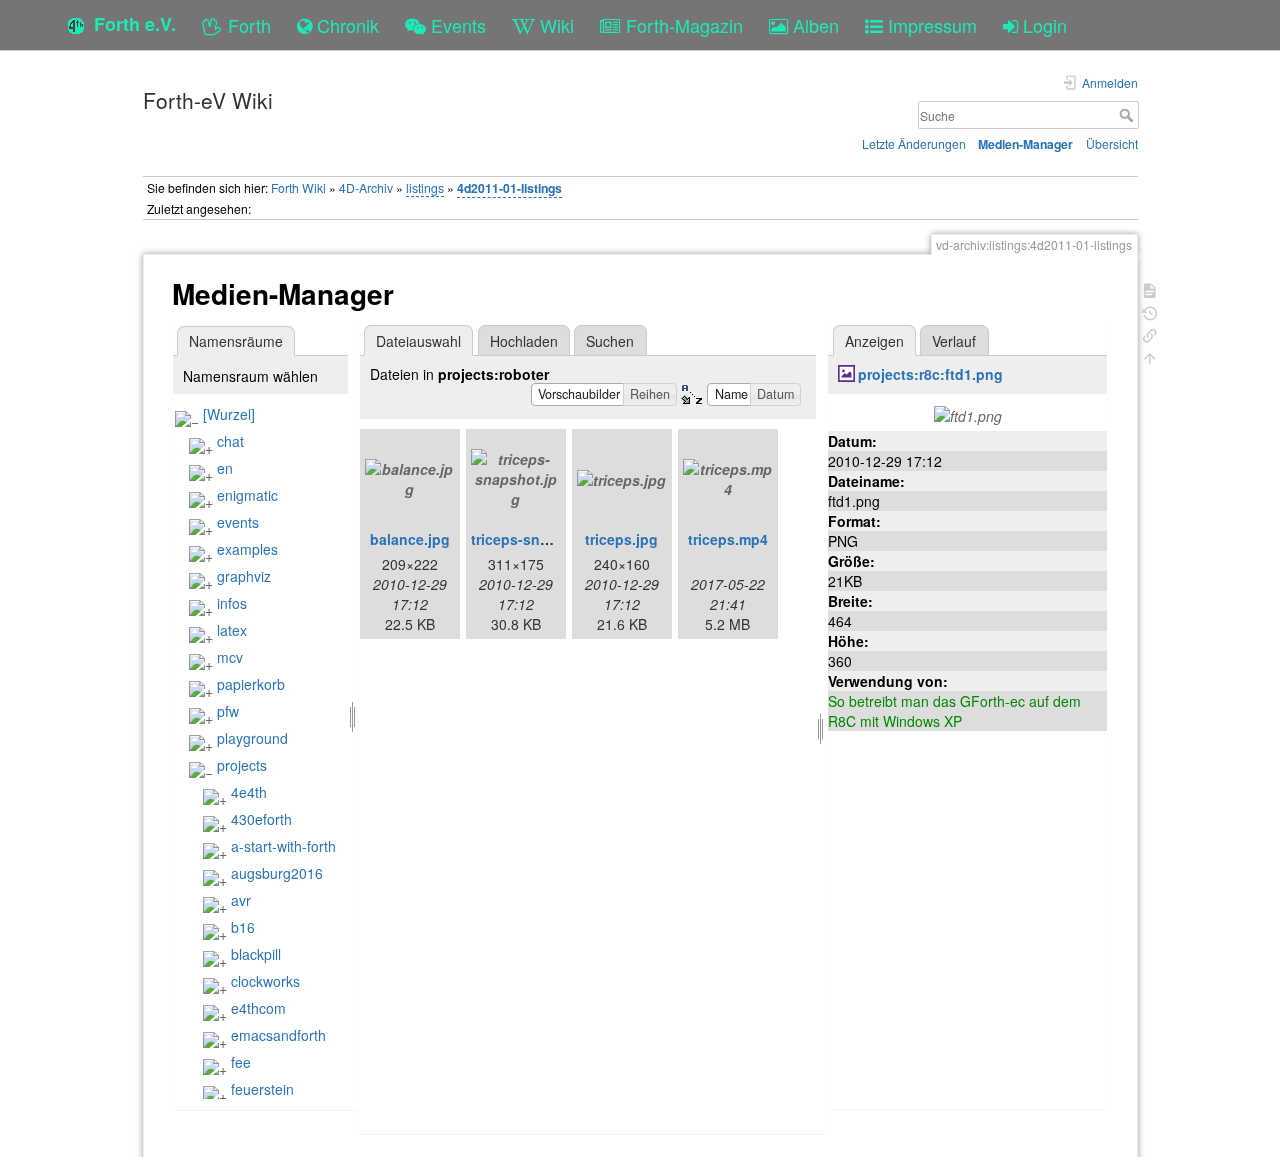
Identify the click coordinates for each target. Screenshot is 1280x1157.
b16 (243, 927)
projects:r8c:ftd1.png (930, 374)
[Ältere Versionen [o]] (1150, 311)
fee (241, 1062)
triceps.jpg (621, 539)
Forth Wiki (298, 187)
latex (232, 630)
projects (242, 765)
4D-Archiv (366, 187)
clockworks (265, 981)
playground (252, 738)
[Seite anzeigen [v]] (1150, 288)
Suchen (610, 341)
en (225, 468)
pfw (228, 711)
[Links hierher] (1150, 333)
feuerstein (262, 1089)
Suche (1128, 115)
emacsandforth (278, 1035)
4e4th (249, 792)
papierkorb (251, 684)
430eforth (261, 819)
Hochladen (524, 341)
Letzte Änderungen (914, 143)
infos (232, 603)
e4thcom (258, 1008)
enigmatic (247, 495)
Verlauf (954, 341)
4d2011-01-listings (509, 188)
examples (247, 549)
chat (230, 441)
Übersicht (1112, 143)
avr (241, 900)
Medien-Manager (1025, 144)
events (238, 522)
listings (425, 187)
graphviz (244, 576)
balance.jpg (410, 539)
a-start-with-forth (283, 846)
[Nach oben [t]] (1150, 356)
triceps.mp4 (728, 539)
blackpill (256, 954)
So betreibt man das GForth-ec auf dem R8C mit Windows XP (954, 711)
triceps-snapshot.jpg (542, 539)
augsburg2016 (277, 873)
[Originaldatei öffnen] (968, 414)
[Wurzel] (229, 414)
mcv (230, 657)
